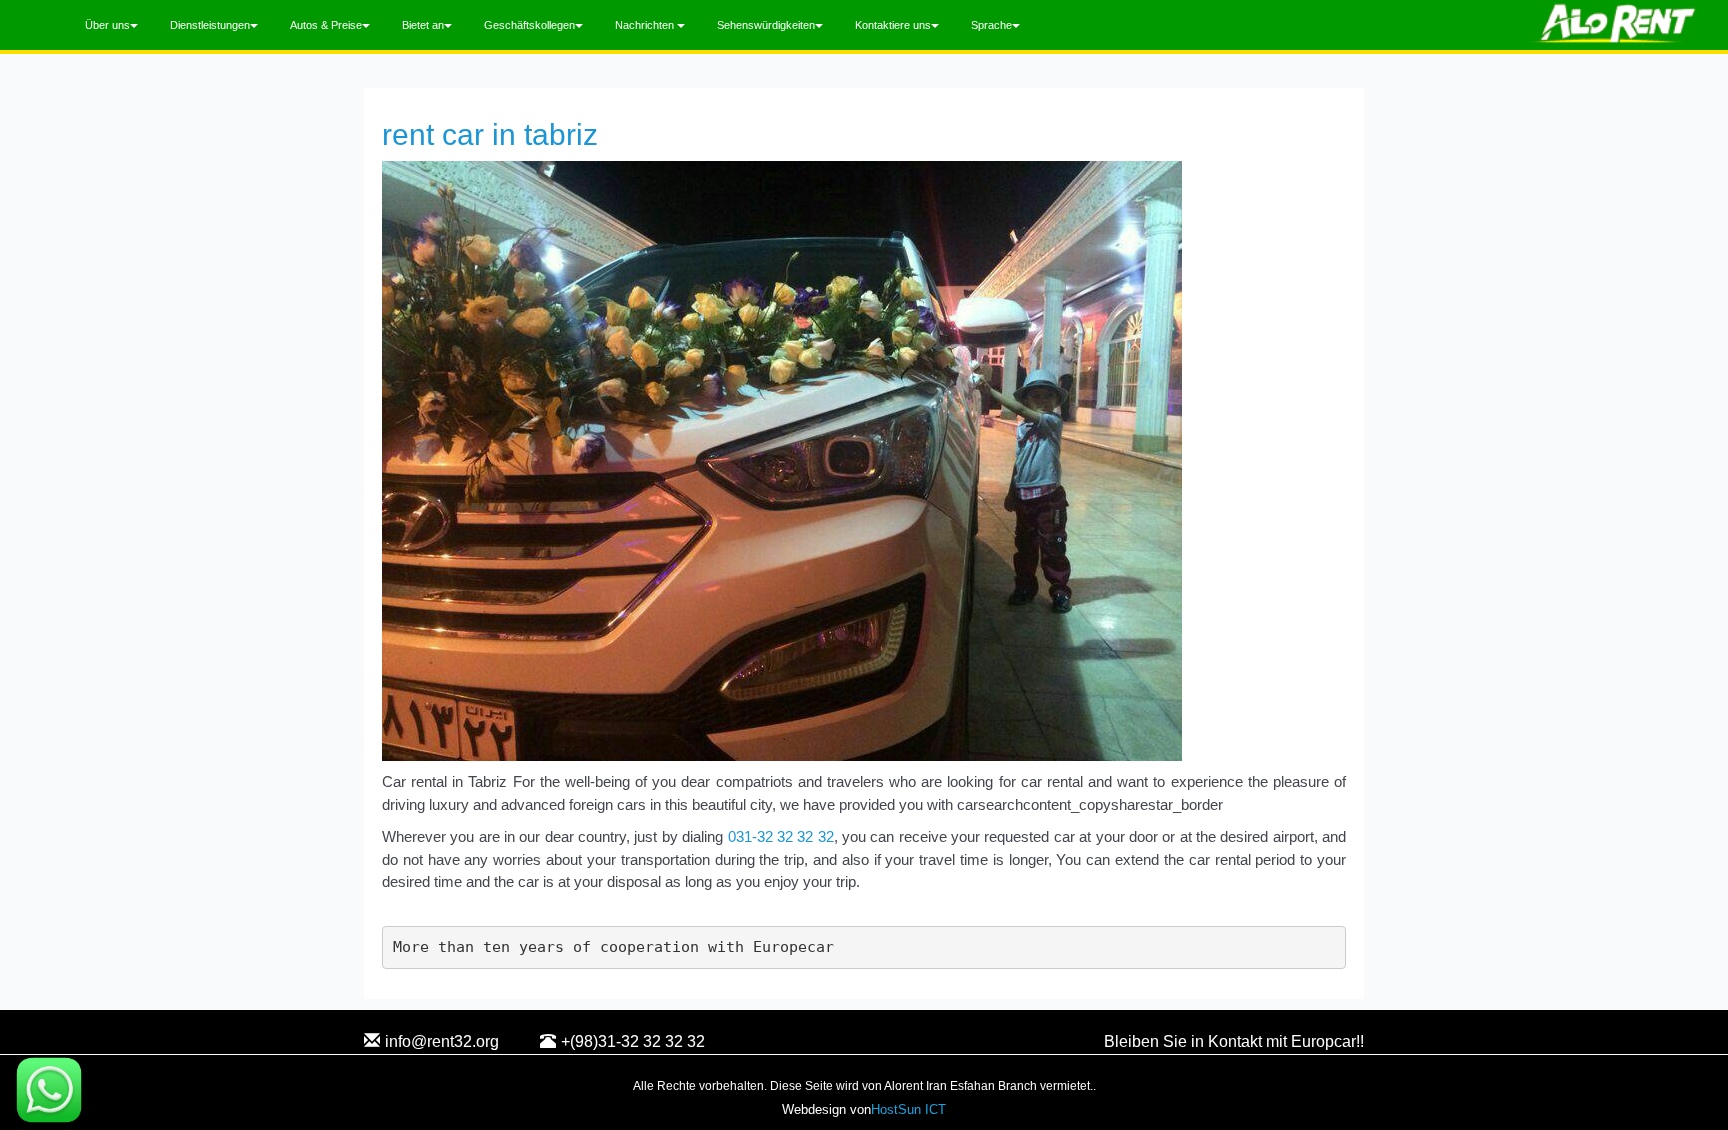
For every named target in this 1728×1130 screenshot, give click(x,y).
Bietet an (423, 25)
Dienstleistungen (210, 25)
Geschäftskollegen (529, 25)
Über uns (107, 25)
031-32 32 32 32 (781, 836)
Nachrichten (646, 25)
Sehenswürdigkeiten (766, 25)
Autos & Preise (326, 25)
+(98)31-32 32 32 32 (633, 1041)
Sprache (991, 25)
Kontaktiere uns (893, 25)
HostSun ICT (908, 1109)
